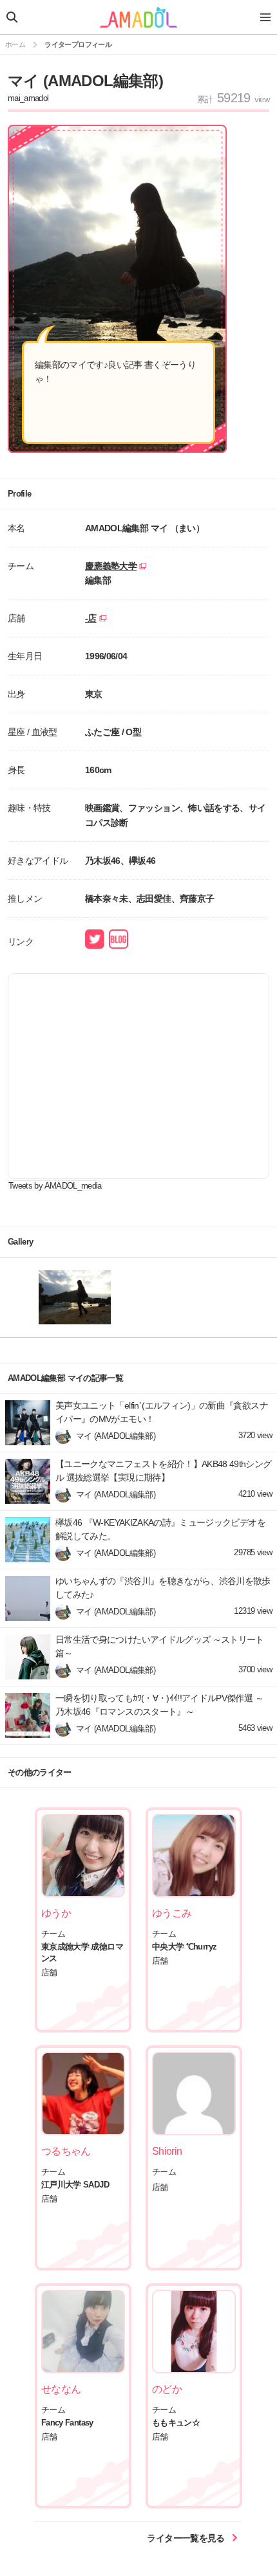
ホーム (15, 44)
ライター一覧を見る (187, 2538)
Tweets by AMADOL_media (55, 1186)
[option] (93, 1297)
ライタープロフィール (78, 44)
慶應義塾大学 (111, 566)
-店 (91, 618)
